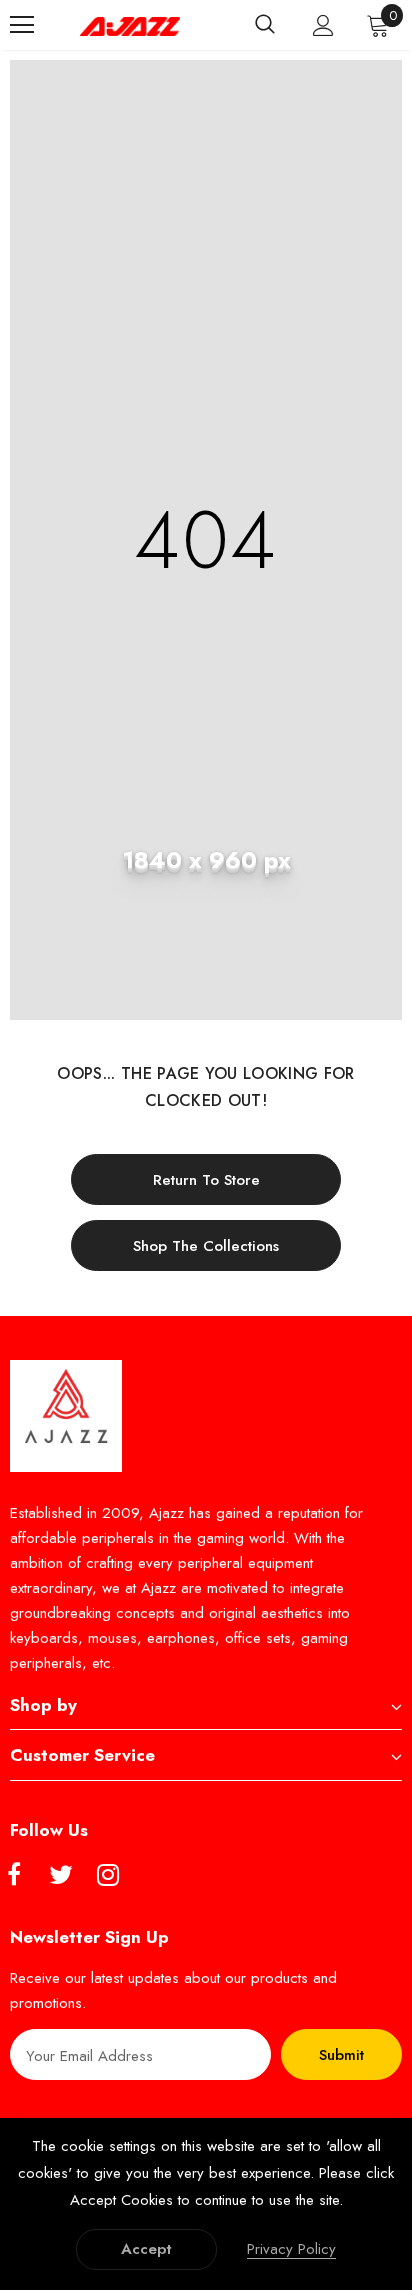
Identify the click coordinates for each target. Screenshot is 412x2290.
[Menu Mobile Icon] (22, 25)
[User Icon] (323, 25)
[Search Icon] (265, 25)
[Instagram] (108, 1876)
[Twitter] (61, 1876)
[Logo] (130, 25)
